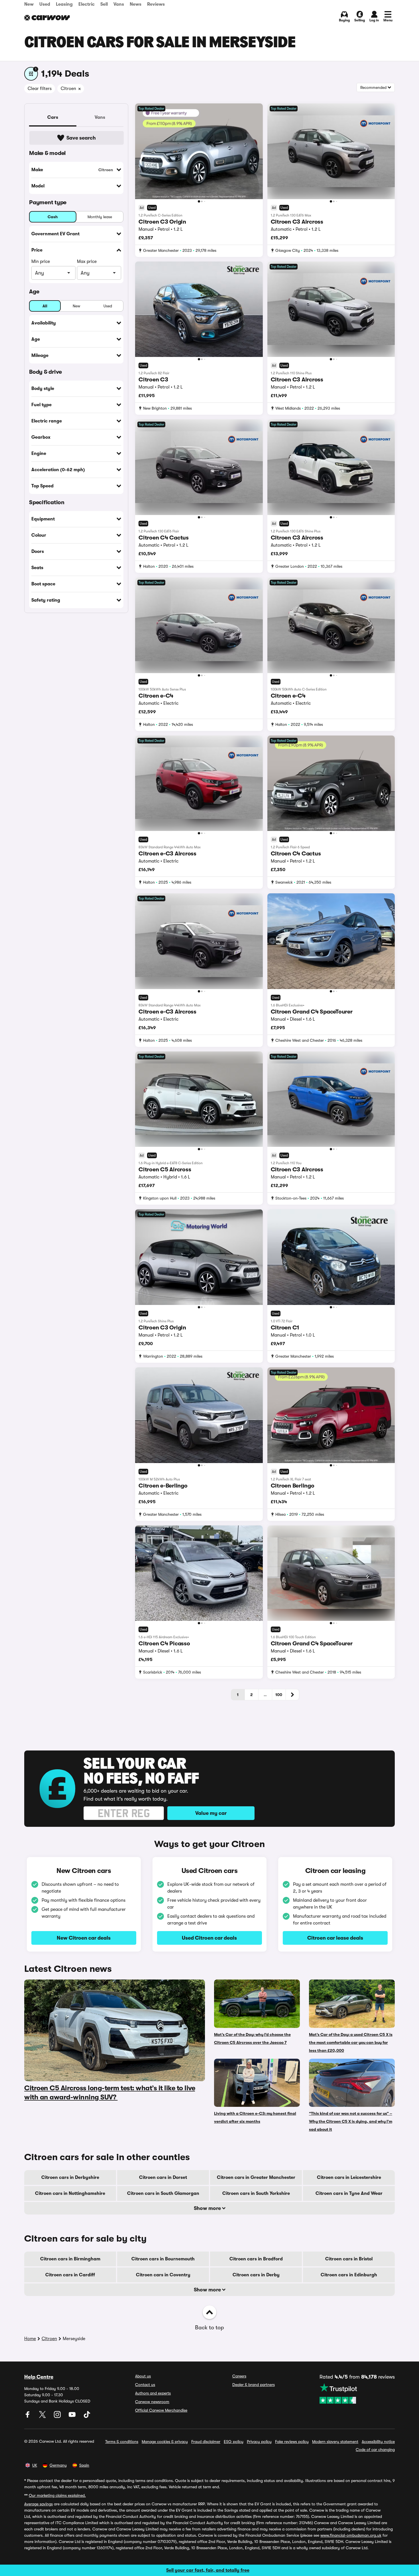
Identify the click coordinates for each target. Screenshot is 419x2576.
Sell (104, 4)
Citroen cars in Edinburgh (349, 2275)
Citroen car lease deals (335, 1938)
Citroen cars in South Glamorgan (163, 2193)
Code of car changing (375, 2450)
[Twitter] (43, 2416)
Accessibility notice (378, 2442)
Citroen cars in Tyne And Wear (349, 2193)
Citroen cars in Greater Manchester (256, 2177)
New (29, 4)
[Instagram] (58, 2416)
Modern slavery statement (335, 2442)
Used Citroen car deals (209, 1938)
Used (45, 4)
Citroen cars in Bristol (349, 2259)
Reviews (156, 4)
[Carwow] (47, 18)
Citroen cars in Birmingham (70, 2259)
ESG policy (234, 2442)
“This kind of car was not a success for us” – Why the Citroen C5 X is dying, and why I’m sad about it (351, 2121)
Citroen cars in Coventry (163, 2275)
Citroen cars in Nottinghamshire (70, 2193)
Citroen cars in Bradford (256, 2259)
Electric (87, 4)
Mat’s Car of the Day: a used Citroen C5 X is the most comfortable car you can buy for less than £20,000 (351, 2042)
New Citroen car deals (84, 1938)
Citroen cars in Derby (256, 2275)
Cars (53, 117)
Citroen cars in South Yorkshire (256, 2193)
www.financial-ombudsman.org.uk (351, 2535)
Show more (208, 2208)
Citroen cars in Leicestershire (349, 2177)
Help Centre (39, 2377)
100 (279, 1695)
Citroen (49, 2339)
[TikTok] (87, 2416)
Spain (84, 2465)
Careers (239, 2376)
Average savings (38, 2504)
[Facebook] (28, 2416)
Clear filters (40, 89)
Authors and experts (153, 2393)
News (136, 4)
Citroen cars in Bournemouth (163, 2259)
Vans (119, 4)
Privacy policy (259, 2442)
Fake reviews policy (292, 2442)
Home (30, 2339)
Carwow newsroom (152, 2402)
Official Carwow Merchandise (161, 2410)
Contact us (145, 2385)
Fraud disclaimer (206, 2442)
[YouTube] (73, 2416)
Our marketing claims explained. (57, 2495)
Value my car (211, 1813)
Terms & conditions (122, 2442)
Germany (58, 2465)
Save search (81, 138)
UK (35, 2465)
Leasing (64, 4)
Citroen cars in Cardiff (70, 2275)
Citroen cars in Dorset (163, 2177)
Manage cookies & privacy (165, 2442)
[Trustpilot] (357, 2393)
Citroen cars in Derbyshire (70, 2177)
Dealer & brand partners (254, 2385)
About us (143, 2376)
